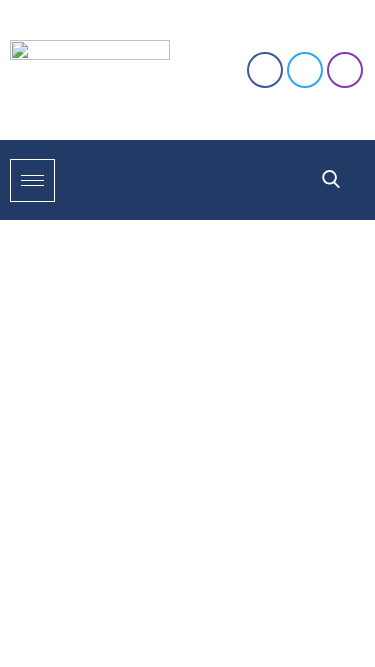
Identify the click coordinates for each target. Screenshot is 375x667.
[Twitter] (305, 70)
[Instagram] (345, 70)
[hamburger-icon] (32, 180)
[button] (331, 180)
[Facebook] (265, 70)
